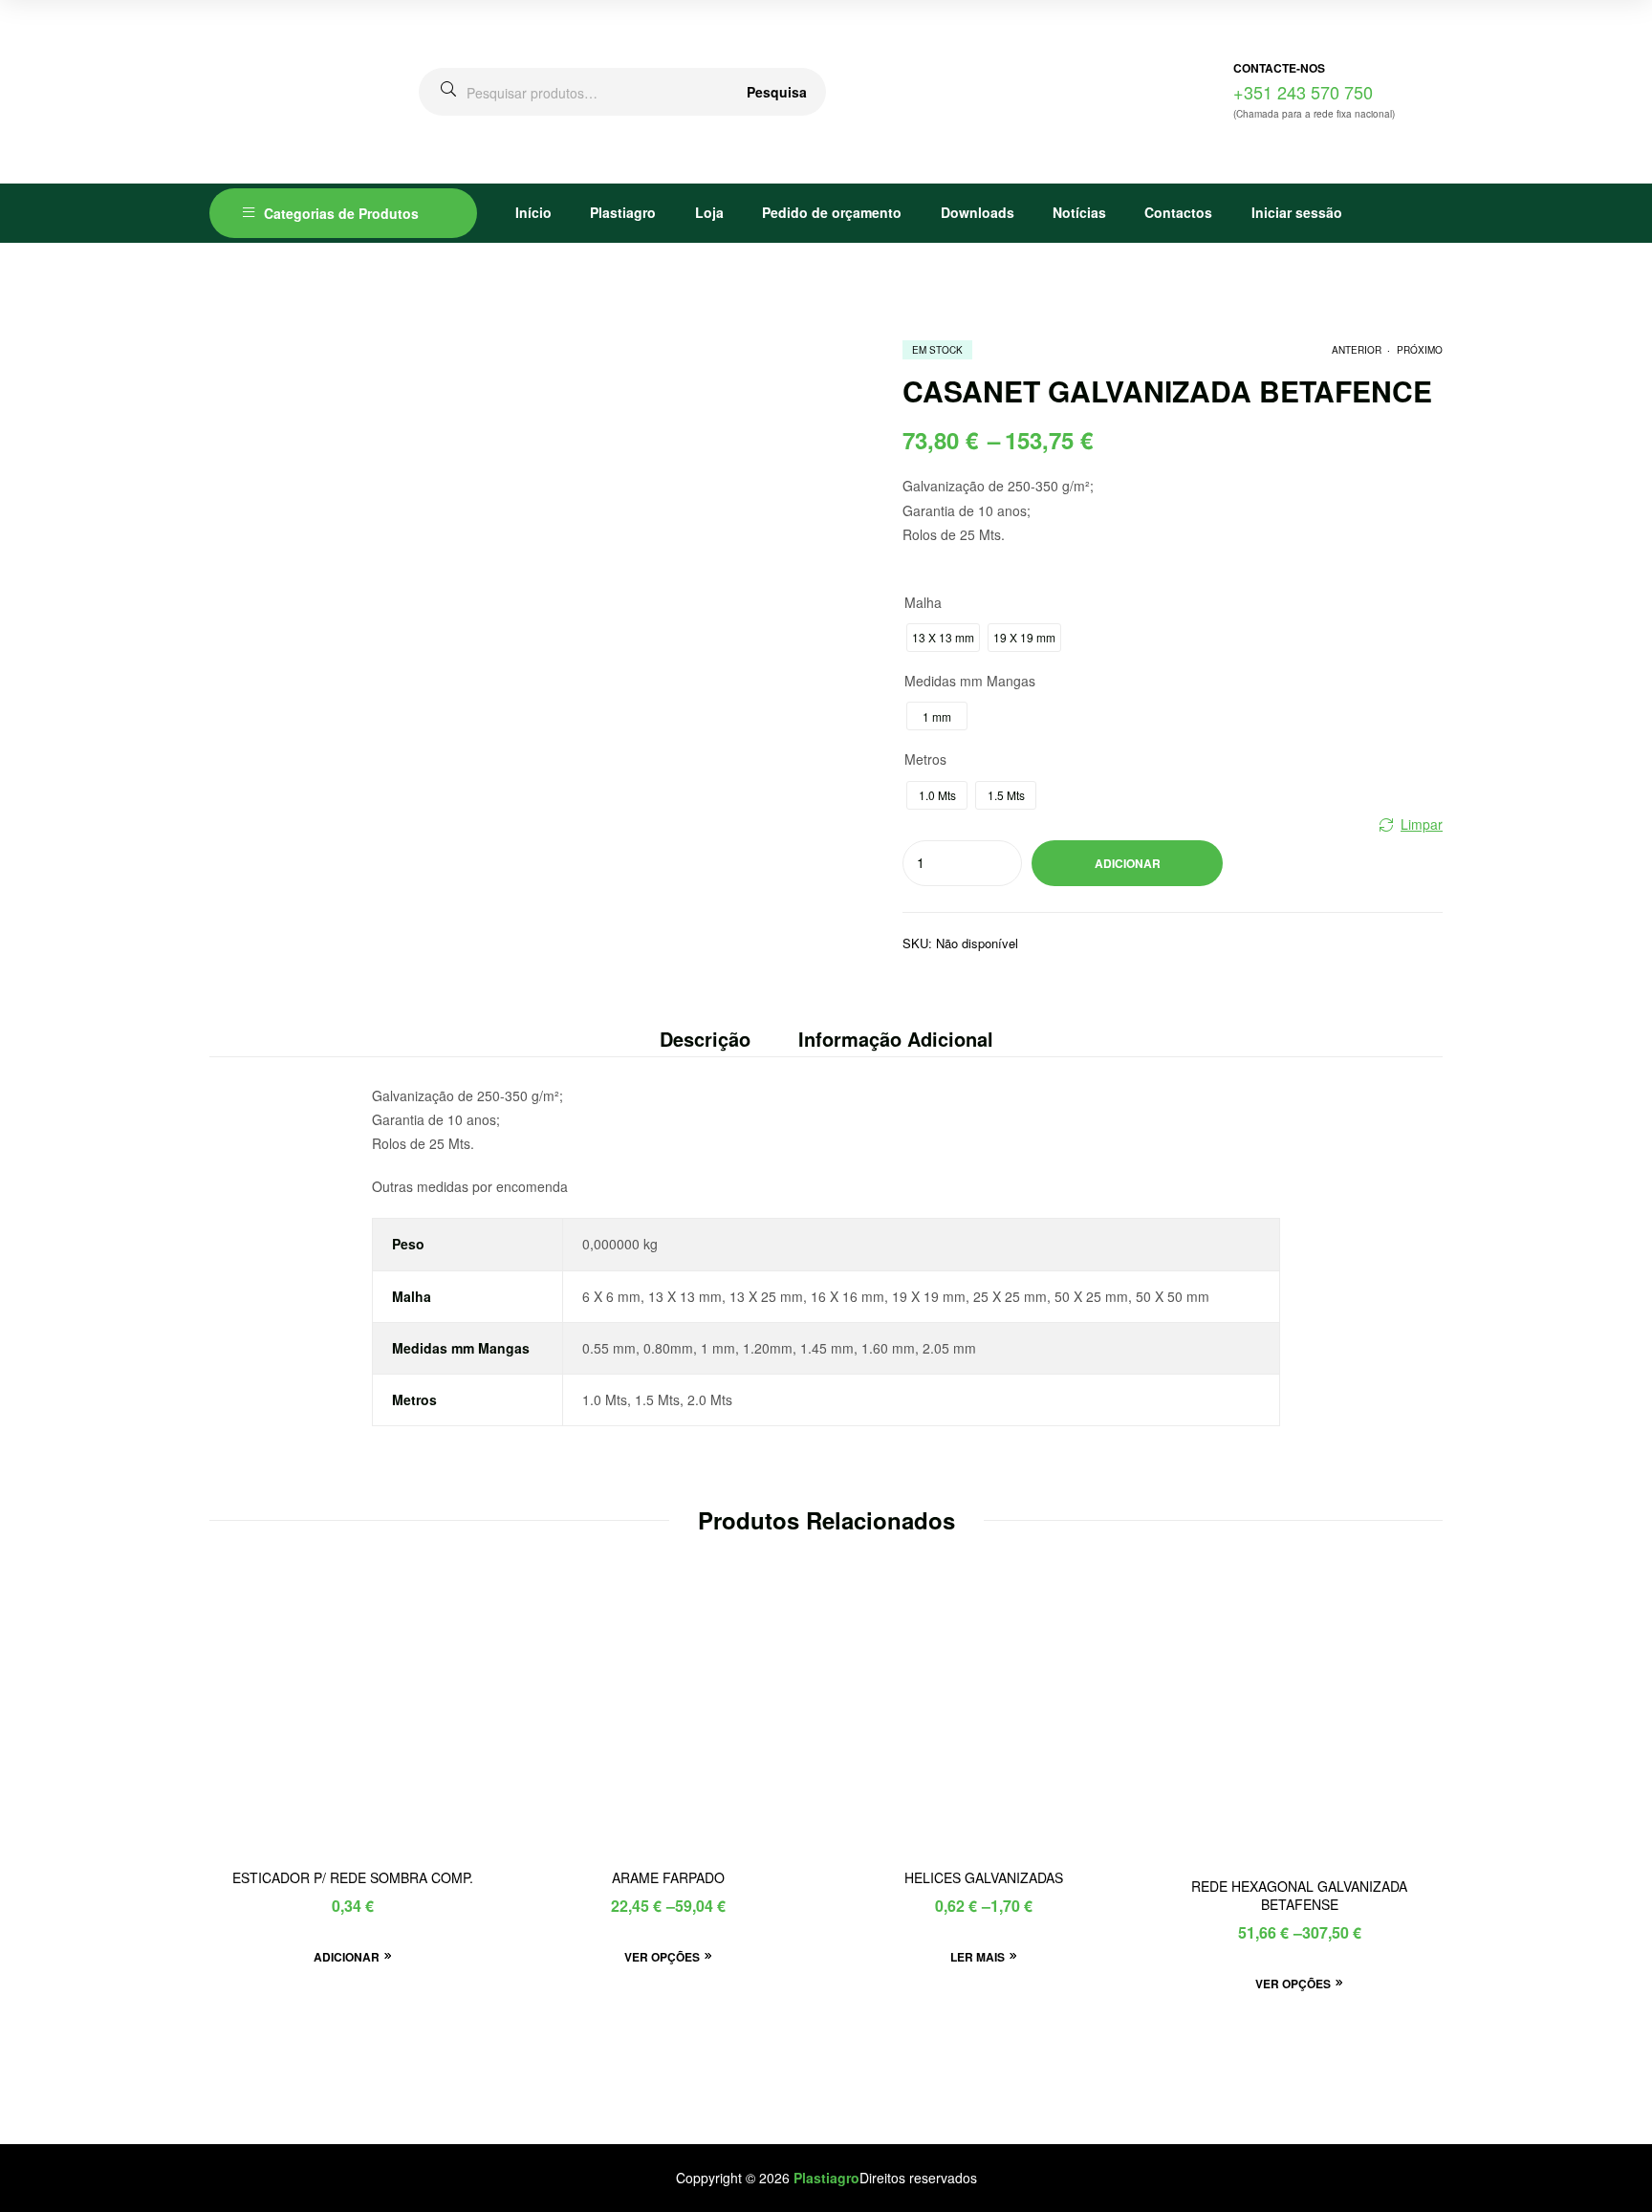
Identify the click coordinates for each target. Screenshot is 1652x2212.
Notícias (1079, 212)
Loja (709, 212)
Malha (923, 602)
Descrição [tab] (705, 1039)
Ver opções (662, 1957)
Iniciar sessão (1297, 212)
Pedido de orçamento (832, 212)
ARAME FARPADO (668, 1878)
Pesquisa (777, 92)
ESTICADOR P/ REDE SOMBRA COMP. (353, 1878)
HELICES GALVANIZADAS (984, 1878)
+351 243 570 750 (1303, 92)
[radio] (943, 638)
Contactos (1178, 212)
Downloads (978, 212)
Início (533, 212)
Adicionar (1128, 863)
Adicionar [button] (347, 1957)
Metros (925, 759)
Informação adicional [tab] (896, 1039)
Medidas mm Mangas (970, 681)
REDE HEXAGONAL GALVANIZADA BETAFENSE (1299, 1896)
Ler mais (978, 1957)
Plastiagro (623, 212)
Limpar (1422, 824)
